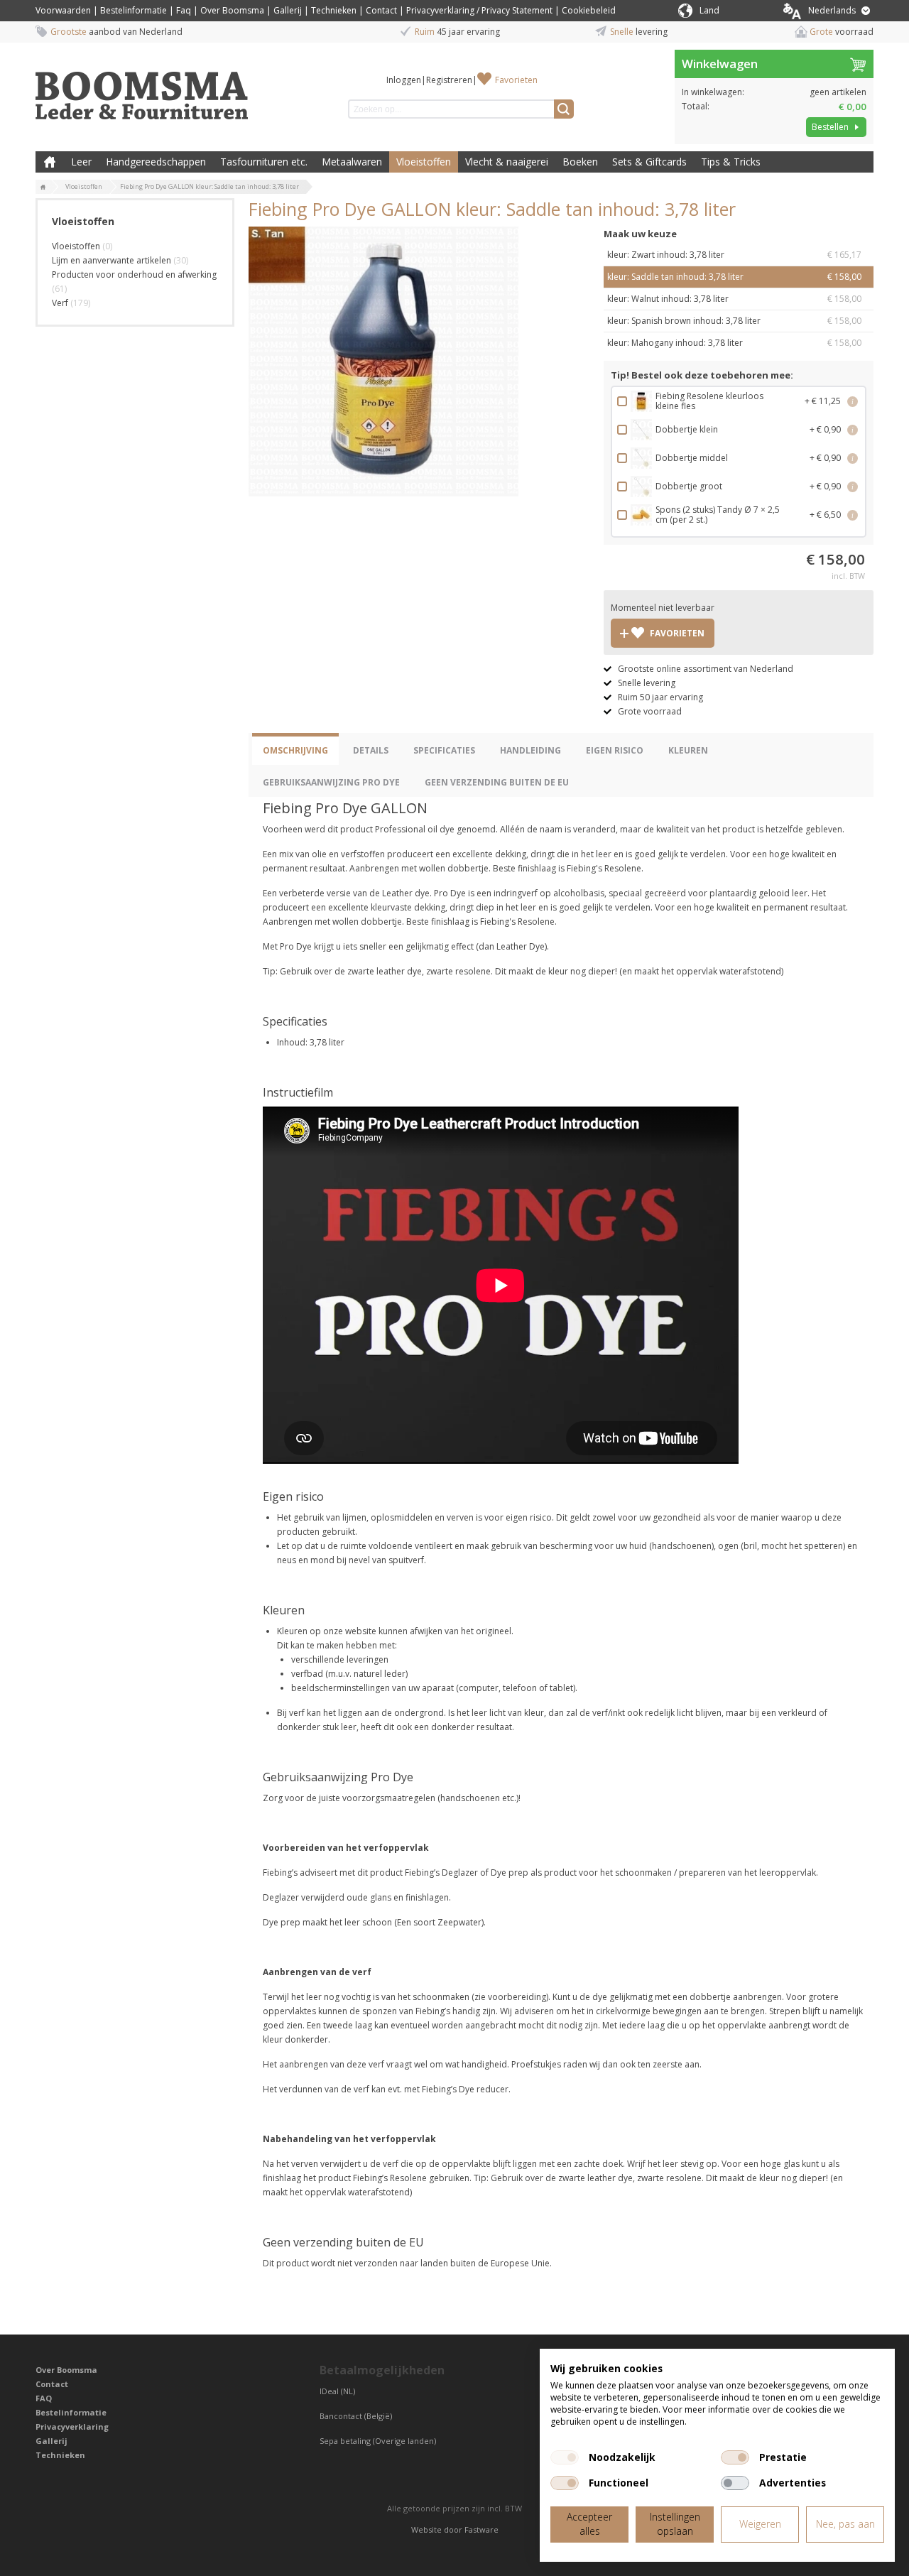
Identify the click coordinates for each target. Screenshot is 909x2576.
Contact (381, 10)
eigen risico (615, 750)
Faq (184, 10)
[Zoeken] (564, 109)
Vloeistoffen (424, 162)
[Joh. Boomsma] (142, 89)
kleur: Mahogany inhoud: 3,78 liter (734, 343)
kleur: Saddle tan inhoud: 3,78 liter (734, 277)
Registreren (449, 80)
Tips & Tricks (731, 162)
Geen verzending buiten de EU (497, 782)
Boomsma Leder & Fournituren (50, 162)
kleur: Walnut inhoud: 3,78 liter (734, 299)
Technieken (334, 10)
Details (371, 750)
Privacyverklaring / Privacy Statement (479, 10)
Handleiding (530, 750)
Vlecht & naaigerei (507, 162)
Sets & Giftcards (649, 162)
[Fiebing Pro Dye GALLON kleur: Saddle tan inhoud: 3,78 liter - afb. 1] (383, 362)
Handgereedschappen (156, 162)
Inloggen (404, 80)
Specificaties (444, 750)
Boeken (580, 162)
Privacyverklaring (72, 2426)
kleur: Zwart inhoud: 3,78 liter (734, 255)
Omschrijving (295, 750)
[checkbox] (565, 2457)
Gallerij (288, 10)
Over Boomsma (232, 10)
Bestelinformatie (134, 10)
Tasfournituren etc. (264, 162)
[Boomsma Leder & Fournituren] (43, 188)
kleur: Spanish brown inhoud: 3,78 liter (734, 321)
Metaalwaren (352, 162)
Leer (81, 162)
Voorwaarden (63, 10)
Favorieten (516, 80)
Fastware (481, 2529)
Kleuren (688, 750)
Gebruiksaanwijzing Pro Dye (331, 782)
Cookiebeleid (589, 10)
